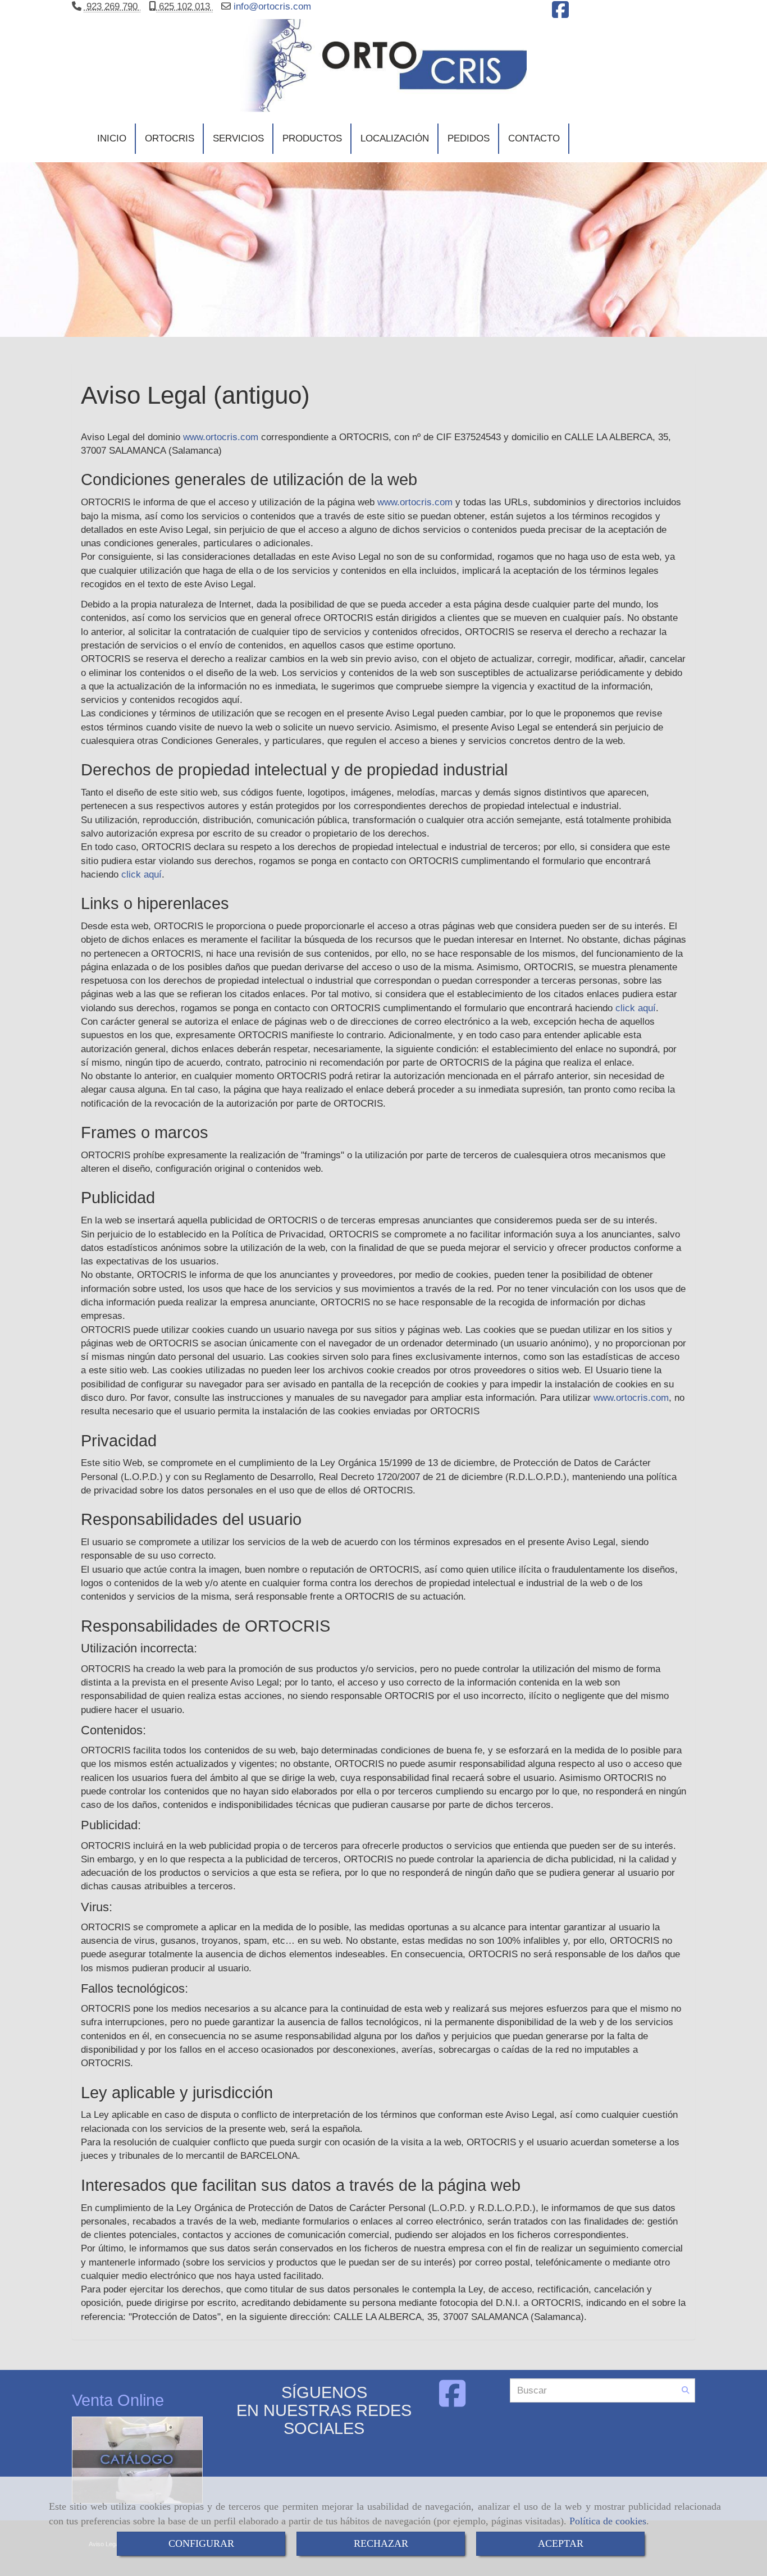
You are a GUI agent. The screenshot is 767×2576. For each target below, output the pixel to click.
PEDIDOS (469, 138)
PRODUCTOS (312, 138)
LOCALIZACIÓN (395, 138)
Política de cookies (608, 2521)
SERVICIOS (238, 138)
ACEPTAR (561, 2543)
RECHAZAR (381, 2543)
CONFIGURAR (201, 2543)
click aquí (141, 874)
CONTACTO (534, 138)
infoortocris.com (271, 6)
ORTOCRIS (170, 138)
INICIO (112, 138)
